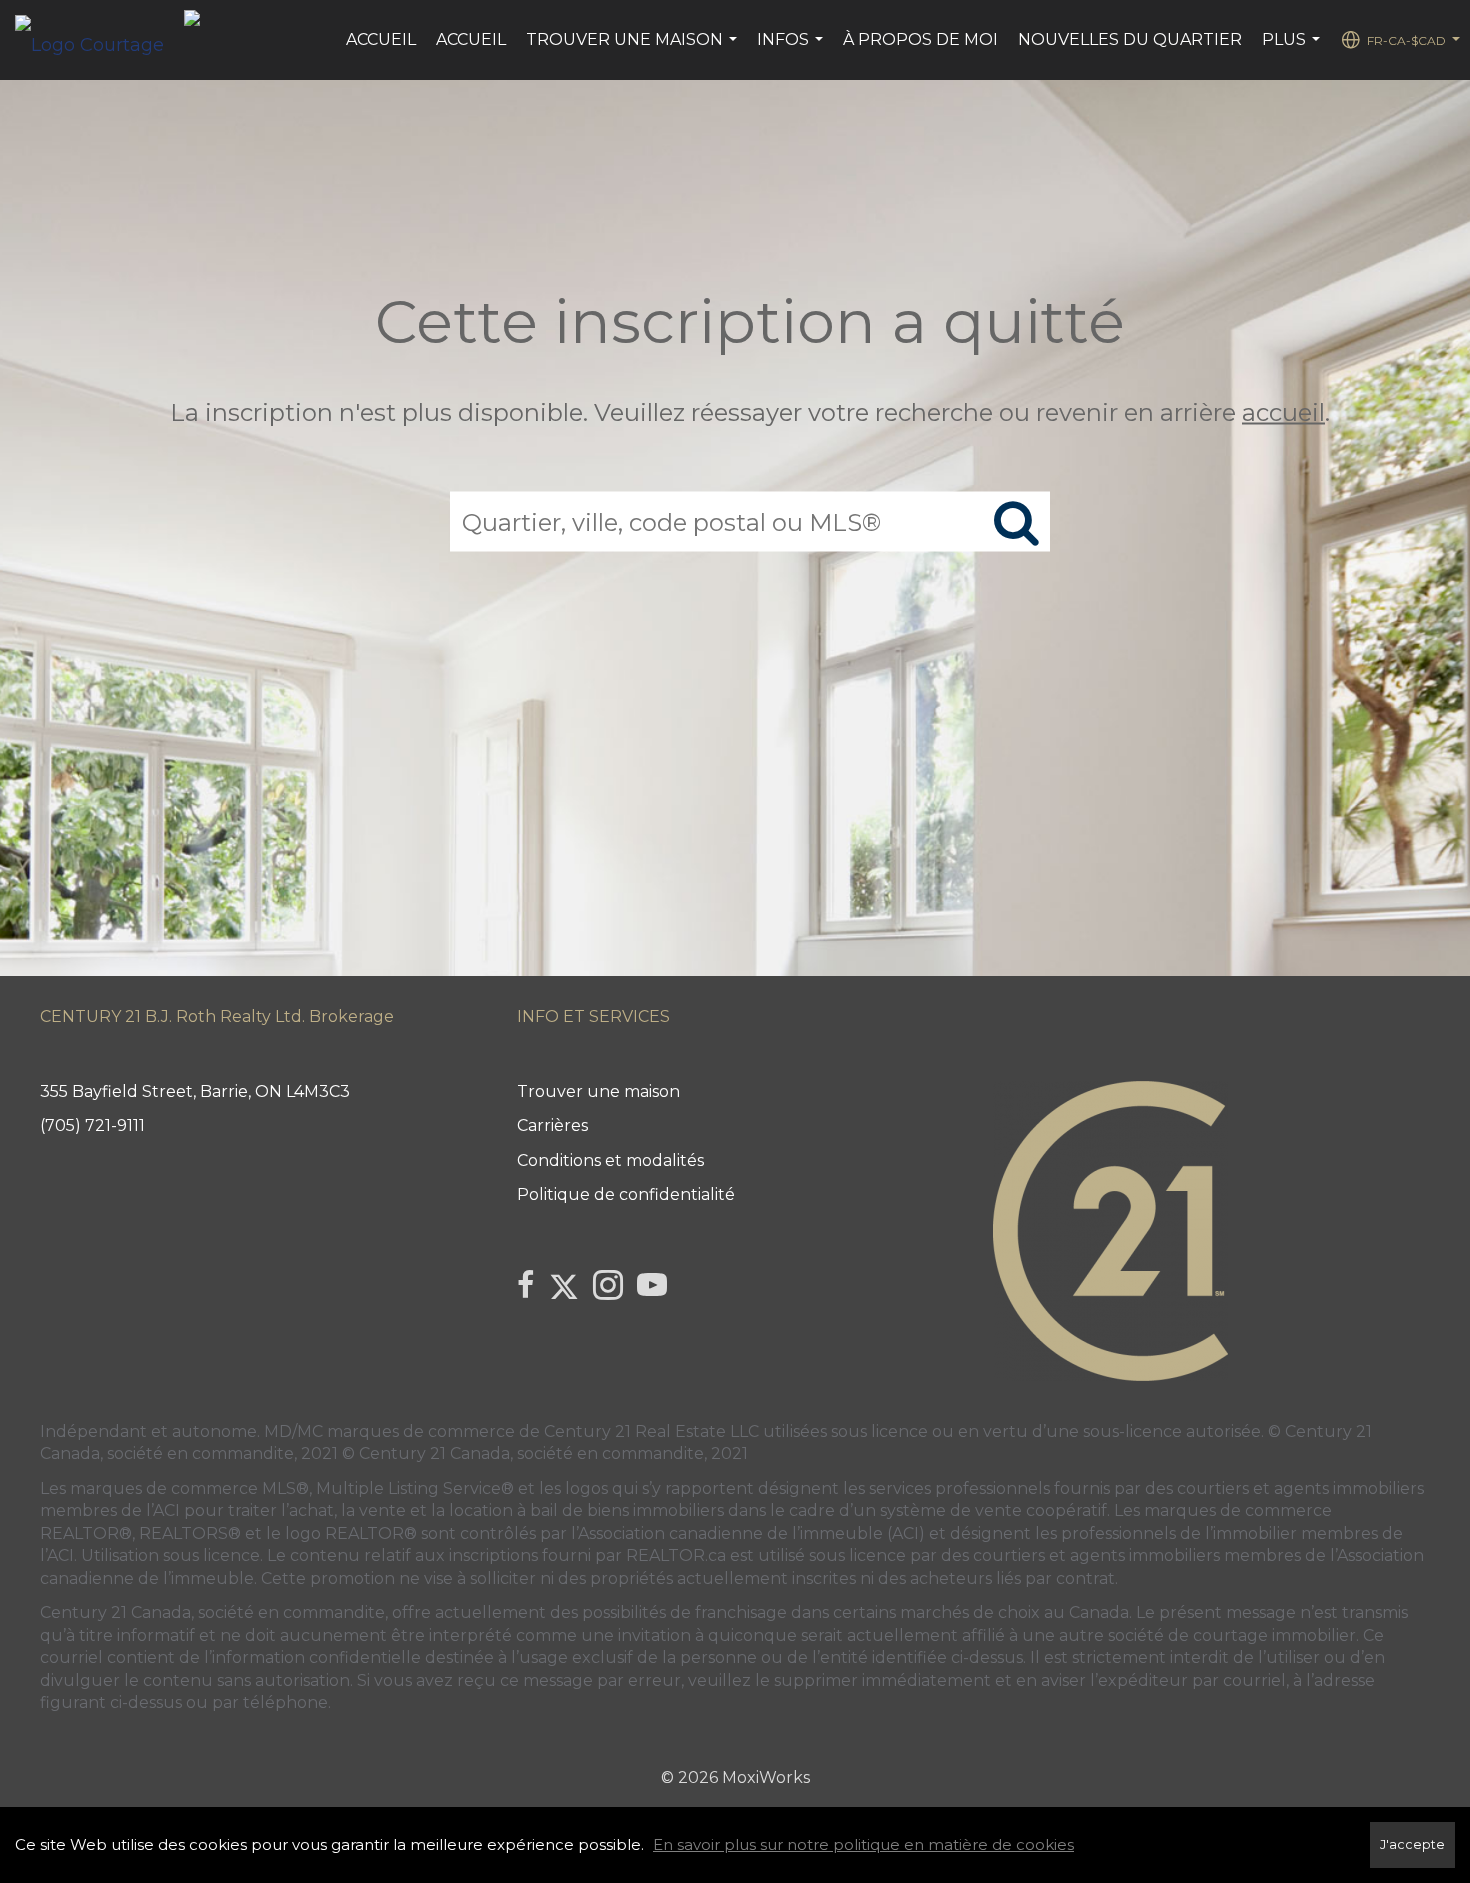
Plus (1293, 50)
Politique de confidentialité (626, 1194)
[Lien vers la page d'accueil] (99, 40)
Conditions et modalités (610, 1160)
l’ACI (163, 1510)
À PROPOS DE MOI (920, 39)
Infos (792, 50)
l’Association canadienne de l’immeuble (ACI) (748, 1533)
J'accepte (1412, 1844)
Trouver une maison (634, 50)
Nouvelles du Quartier (1130, 39)
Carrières (552, 1125)
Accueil (381, 39)
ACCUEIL (471, 39)
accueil (1283, 412)
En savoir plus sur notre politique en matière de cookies (863, 1844)
